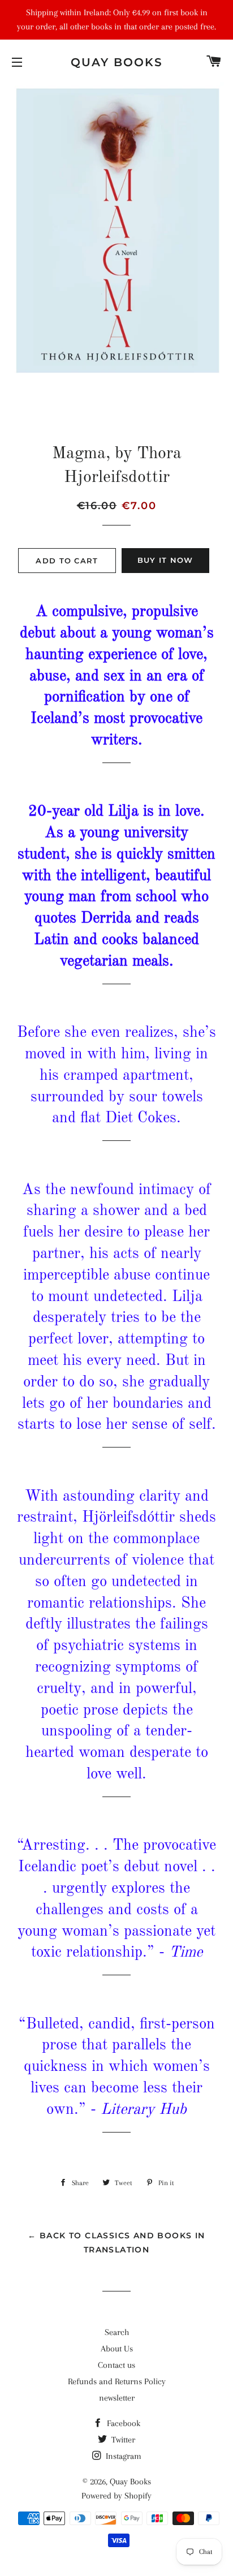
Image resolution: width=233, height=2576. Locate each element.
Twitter (122, 2440)
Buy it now (165, 560)
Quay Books (117, 62)
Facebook (122, 2423)
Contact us (116, 2365)
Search (117, 2332)
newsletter (117, 2398)
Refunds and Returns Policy (117, 2381)
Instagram (122, 2456)
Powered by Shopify (116, 2496)
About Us (117, 2349)
